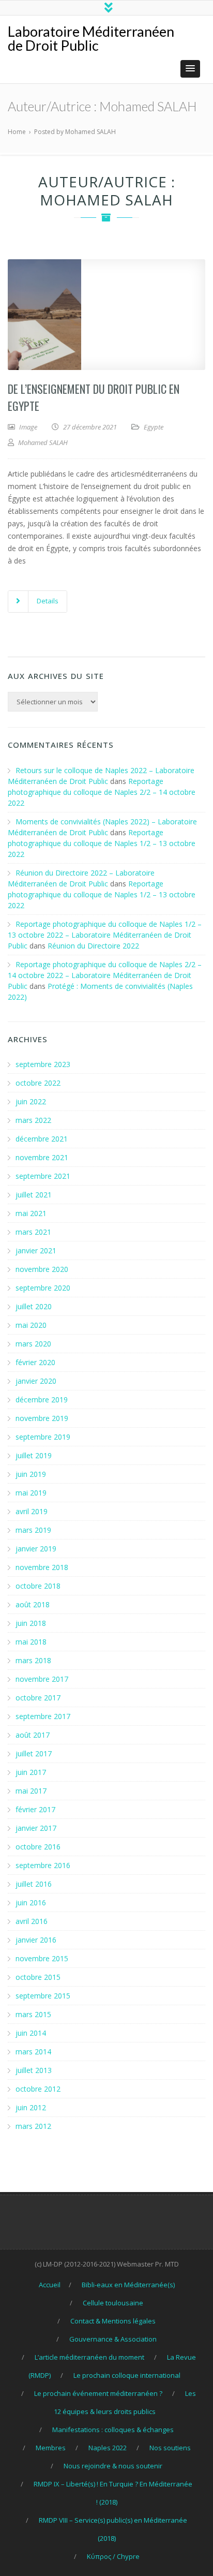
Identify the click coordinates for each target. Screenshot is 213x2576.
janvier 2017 (36, 1828)
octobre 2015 (38, 1977)
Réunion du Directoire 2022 (93, 946)
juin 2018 (31, 1623)
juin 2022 (31, 1101)
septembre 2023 (43, 1064)
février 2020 (35, 1362)
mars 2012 (33, 2126)
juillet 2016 (34, 1884)
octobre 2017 (38, 1698)
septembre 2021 (43, 1176)
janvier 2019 (36, 1549)
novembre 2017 (42, 1679)
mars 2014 (33, 2052)
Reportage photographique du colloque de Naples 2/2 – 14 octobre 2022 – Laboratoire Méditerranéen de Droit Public (105, 975)
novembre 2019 (42, 1418)
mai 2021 (31, 1213)
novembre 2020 (42, 1269)
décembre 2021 (42, 1139)
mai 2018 (31, 1642)
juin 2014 (31, 2033)
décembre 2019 (42, 1400)
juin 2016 (31, 1903)
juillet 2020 (34, 1306)
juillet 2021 (34, 1195)
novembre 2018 (42, 1567)
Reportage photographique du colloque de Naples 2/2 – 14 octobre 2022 (102, 792)
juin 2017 (31, 1772)
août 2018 (33, 1604)
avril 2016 (32, 1921)
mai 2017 (31, 1791)
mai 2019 (31, 1493)
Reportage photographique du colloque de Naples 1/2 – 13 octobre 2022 (102, 843)
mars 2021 (33, 1232)
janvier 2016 (36, 1940)
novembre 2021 (42, 1157)
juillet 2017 (34, 1753)
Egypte (154, 427)
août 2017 (33, 1735)
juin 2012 (31, 2107)
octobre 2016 (38, 1847)
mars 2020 (33, 1344)
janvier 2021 (36, 1250)
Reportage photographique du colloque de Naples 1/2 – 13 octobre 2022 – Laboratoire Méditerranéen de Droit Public (105, 935)
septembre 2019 (43, 1437)
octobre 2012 (38, 2089)
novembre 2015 (42, 1958)
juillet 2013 (34, 2070)
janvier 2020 (36, 1381)
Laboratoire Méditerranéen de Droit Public (91, 38)
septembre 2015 (43, 1996)
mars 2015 (33, 2014)
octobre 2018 (38, 1586)
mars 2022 (33, 1120)
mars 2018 (33, 1660)
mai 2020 (31, 1325)
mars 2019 (33, 1530)
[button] (190, 69)
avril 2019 (32, 1511)
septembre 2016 (43, 1865)
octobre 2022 (38, 1083)
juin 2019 (31, 1474)
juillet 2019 (34, 1455)
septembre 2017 (43, 1716)
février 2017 (35, 1809)
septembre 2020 (43, 1288)
